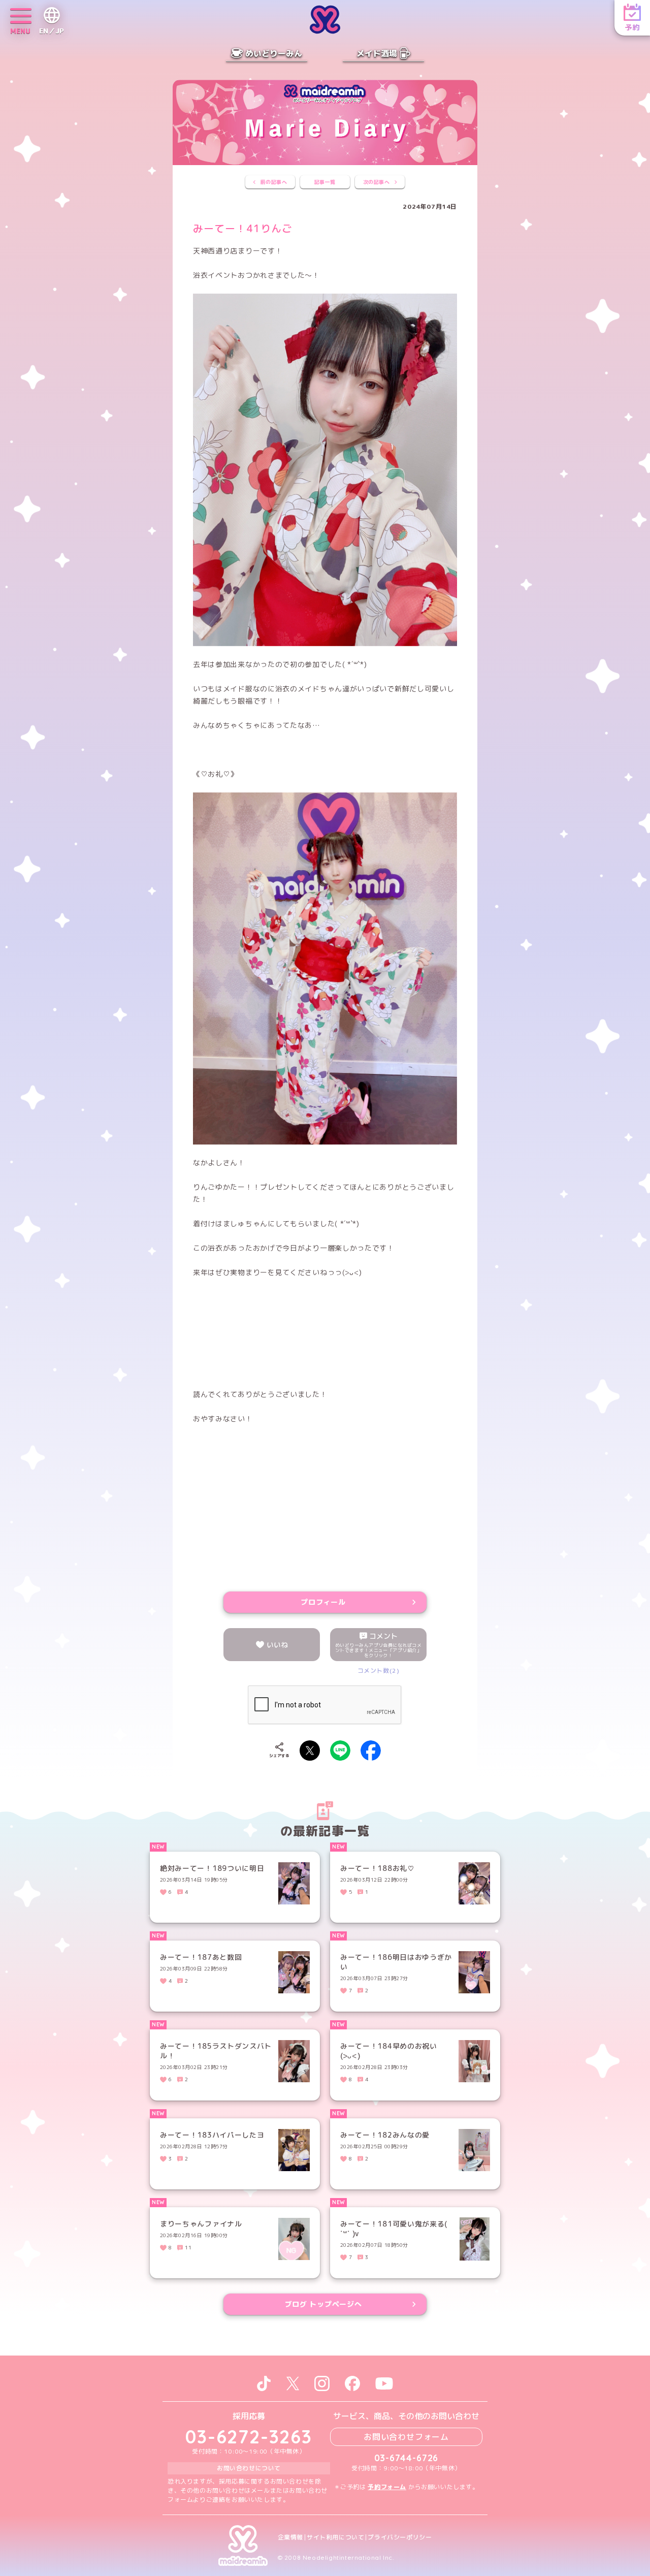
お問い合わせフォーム (406, 2437)
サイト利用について (335, 2537)
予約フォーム (387, 2487)
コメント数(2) (379, 1671)
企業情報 (290, 2537)
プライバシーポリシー (400, 2537)
